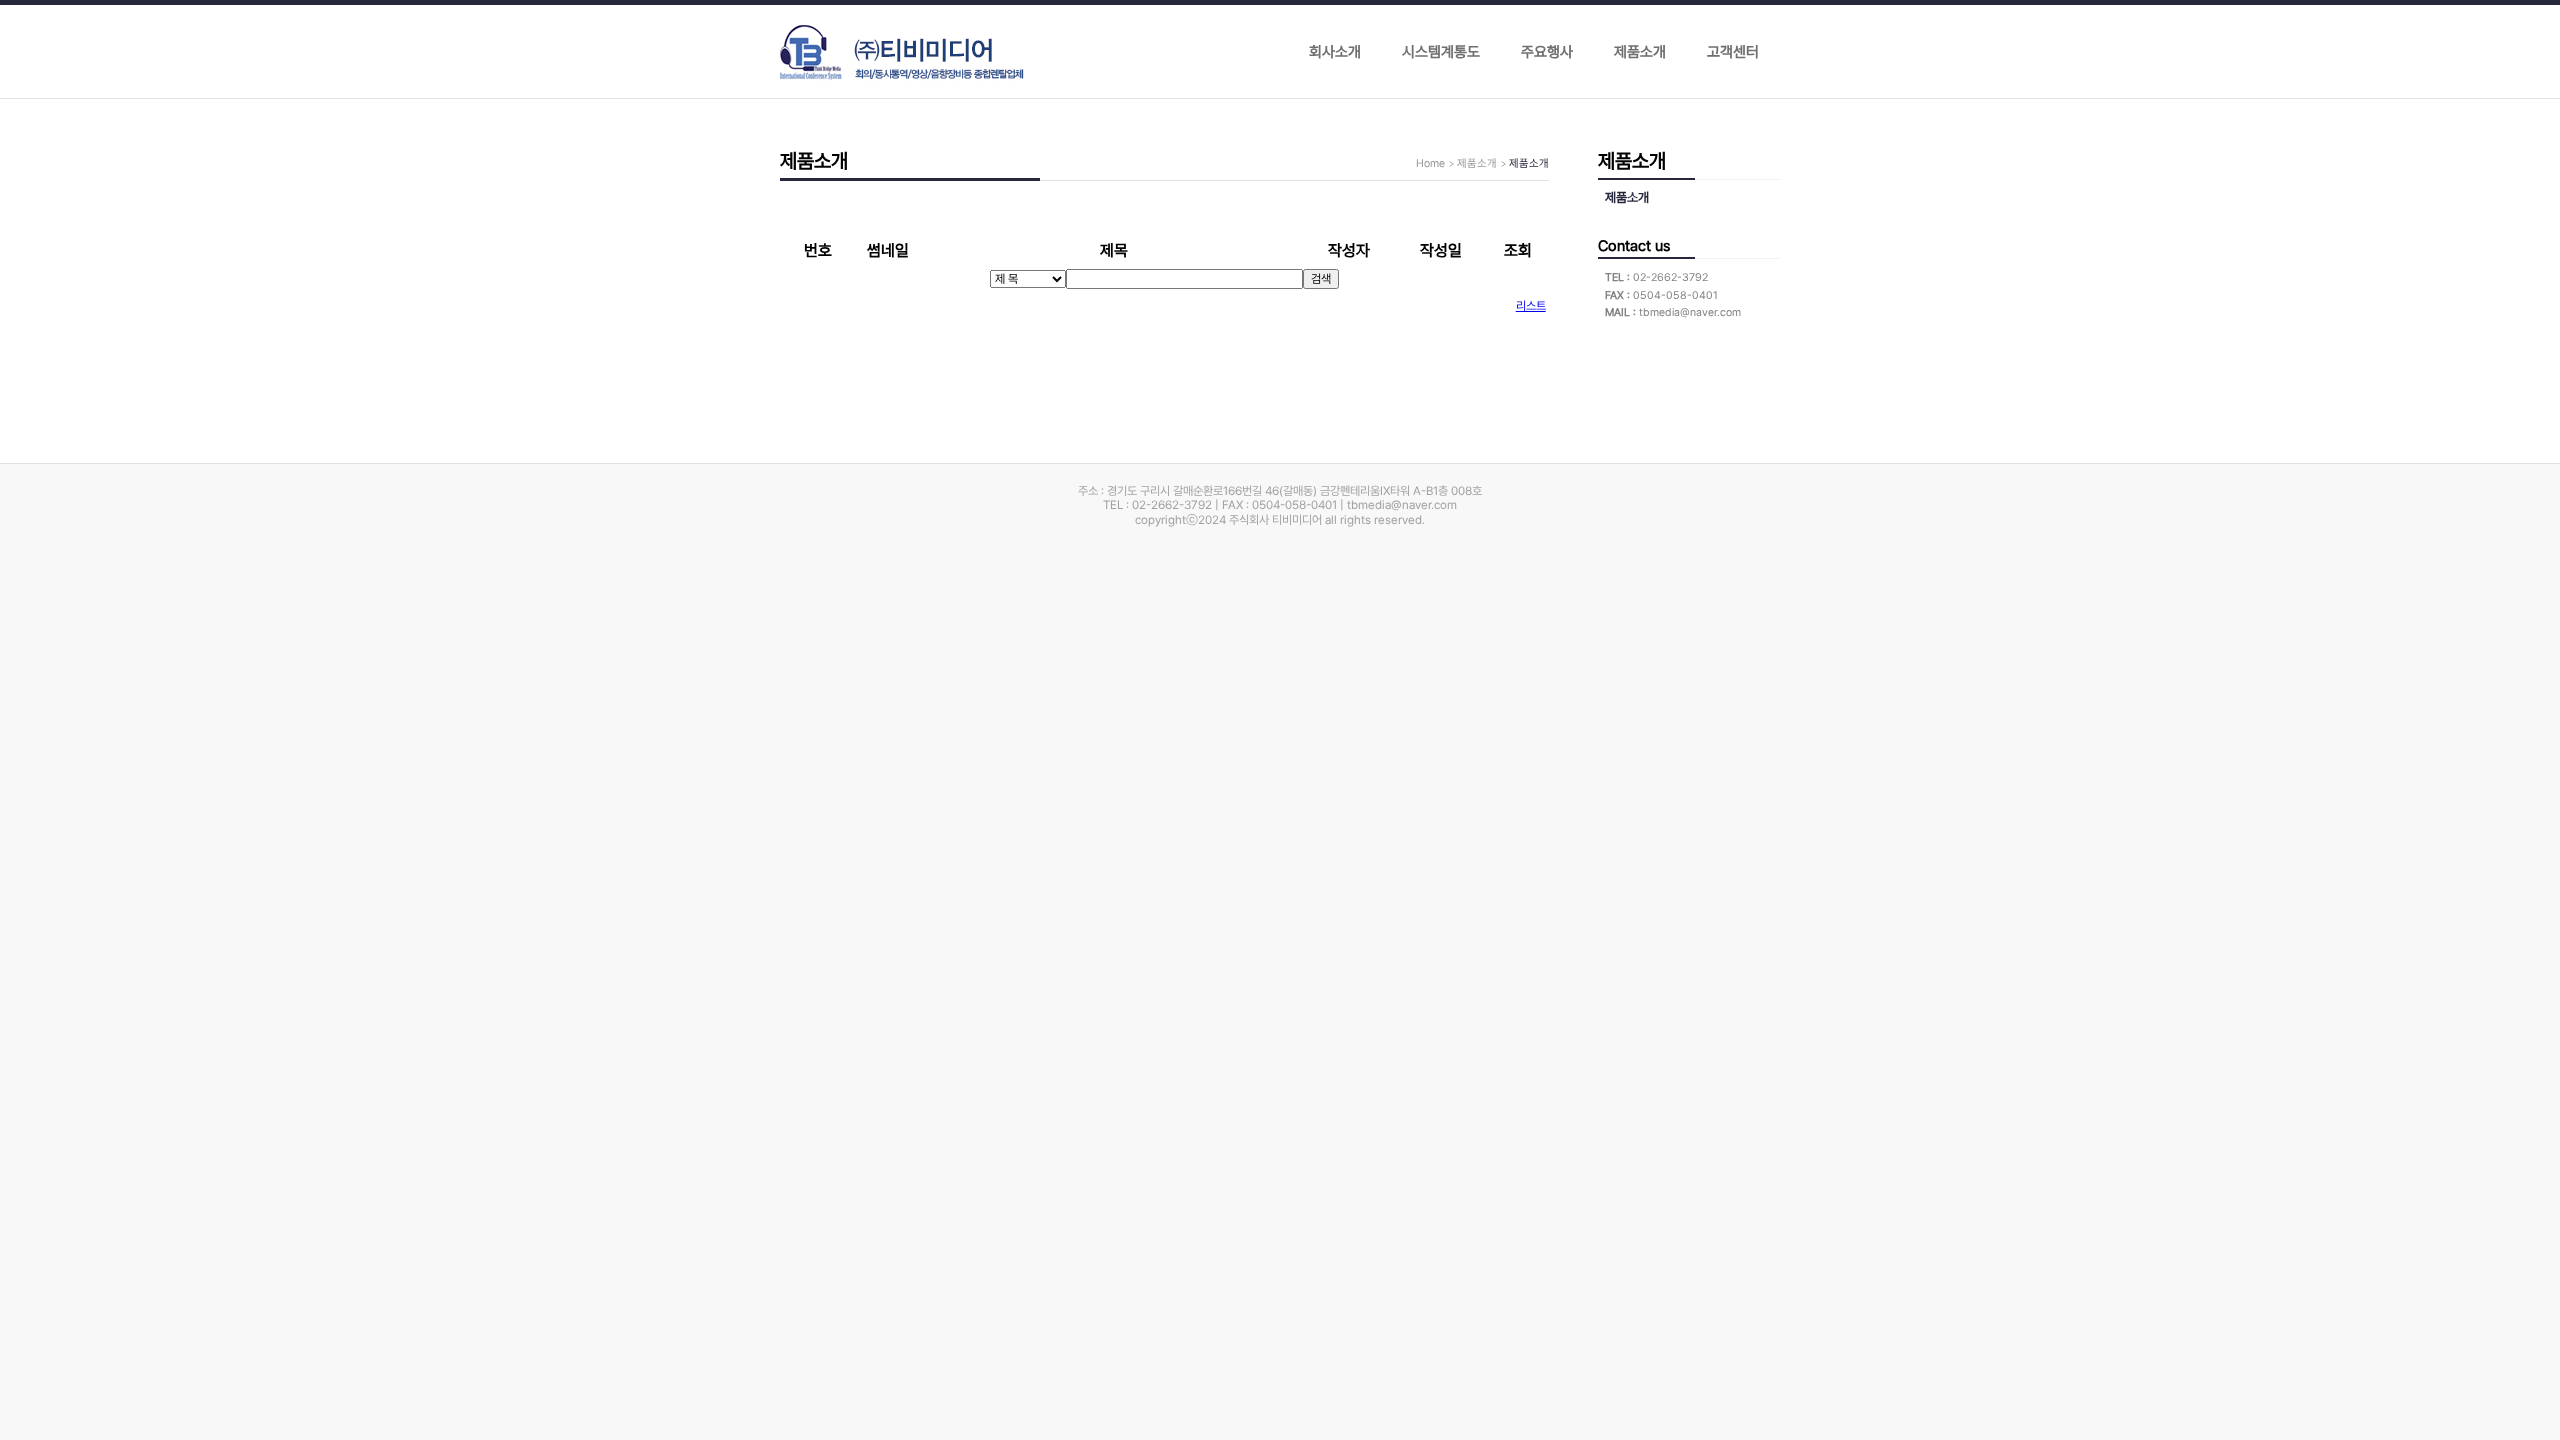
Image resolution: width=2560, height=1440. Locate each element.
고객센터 (1733, 52)
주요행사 (1547, 52)
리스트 (1531, 306)
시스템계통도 (1441, 52)
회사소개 (1335, 52)
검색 (1321, 279)
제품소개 (1640, 52)
